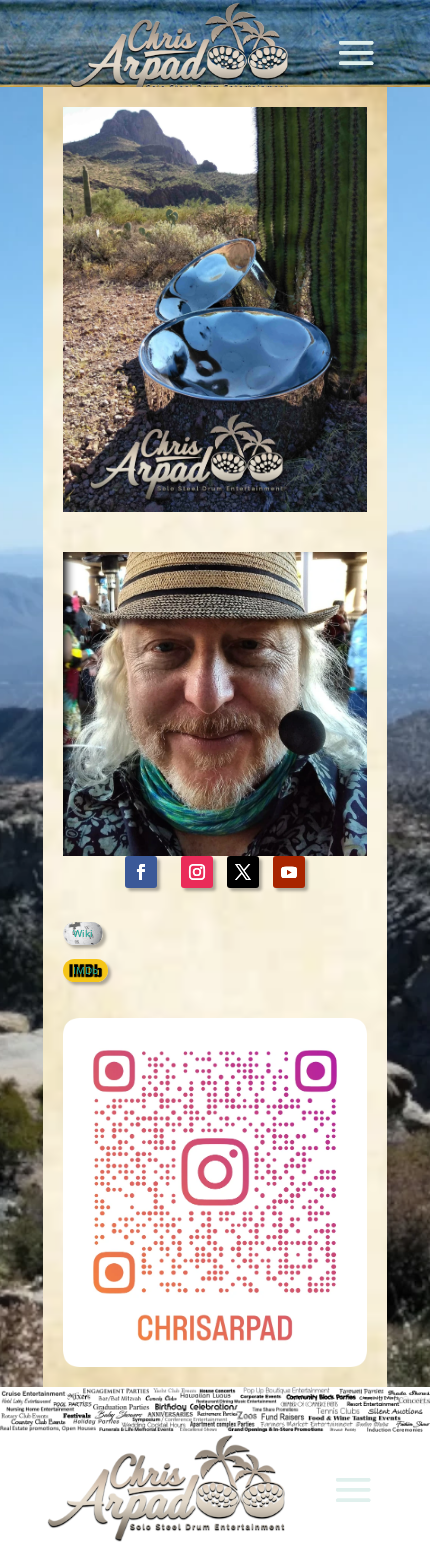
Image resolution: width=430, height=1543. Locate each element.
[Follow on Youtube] (289, 872)
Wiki (83, 933)
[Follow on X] (243, 872)
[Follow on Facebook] (141, 872)
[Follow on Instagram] (197, 872)
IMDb (85, 970)
